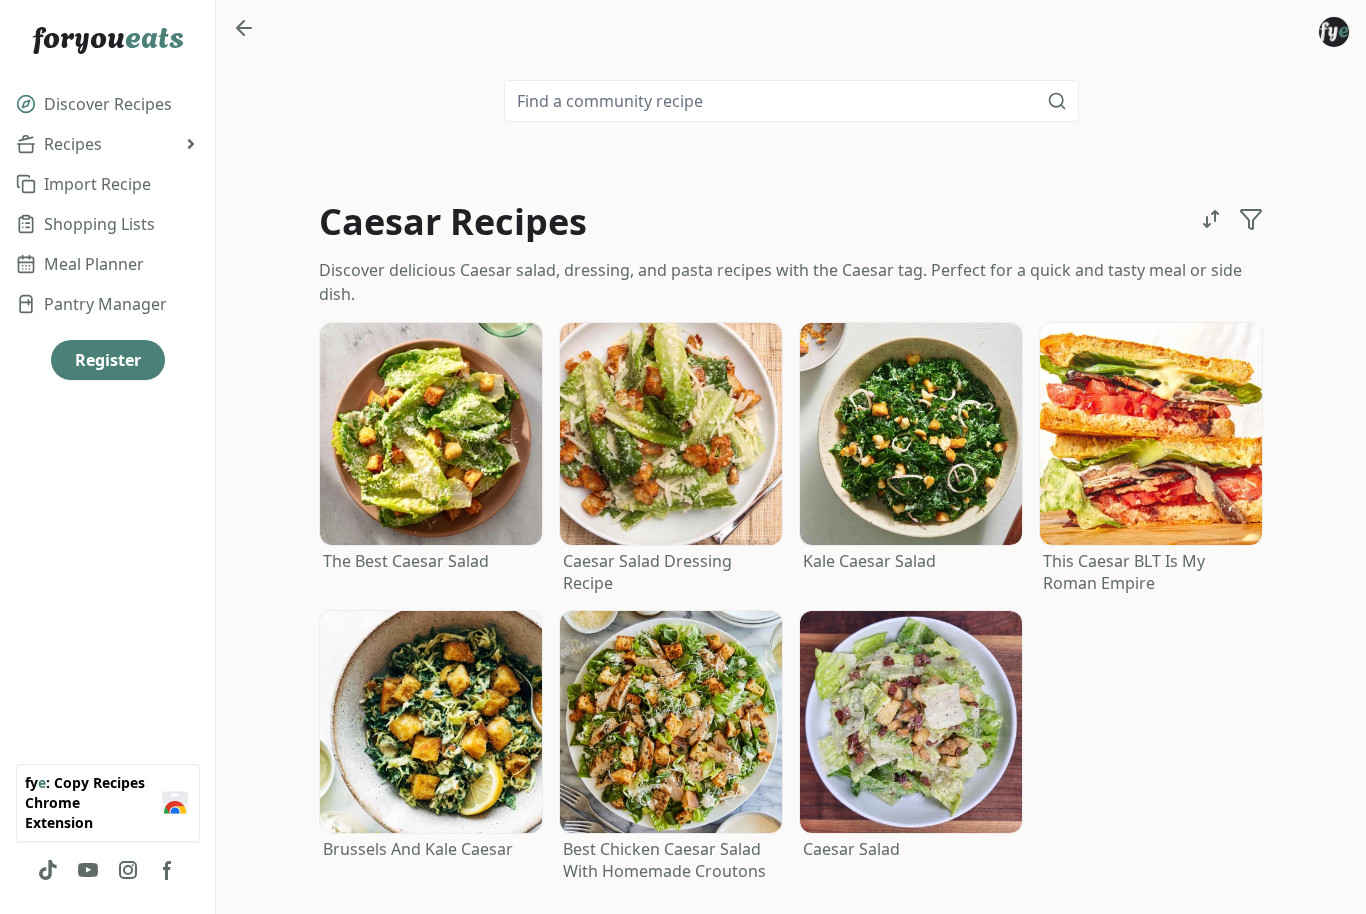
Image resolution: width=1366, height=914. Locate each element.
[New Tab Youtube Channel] (88, 870)
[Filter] (1251, 219)
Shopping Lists (99, 224)
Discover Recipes (108, 104)
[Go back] (244, 28)
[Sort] (1211, 219)
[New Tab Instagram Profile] (128, 870)
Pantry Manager (105, 304)
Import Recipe (97, 184)
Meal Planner (94, 264)
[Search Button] (1057, 101)
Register (108, 360)
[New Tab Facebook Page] (168, 870)
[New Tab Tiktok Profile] (48, 870)
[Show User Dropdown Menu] (1334, 32)
